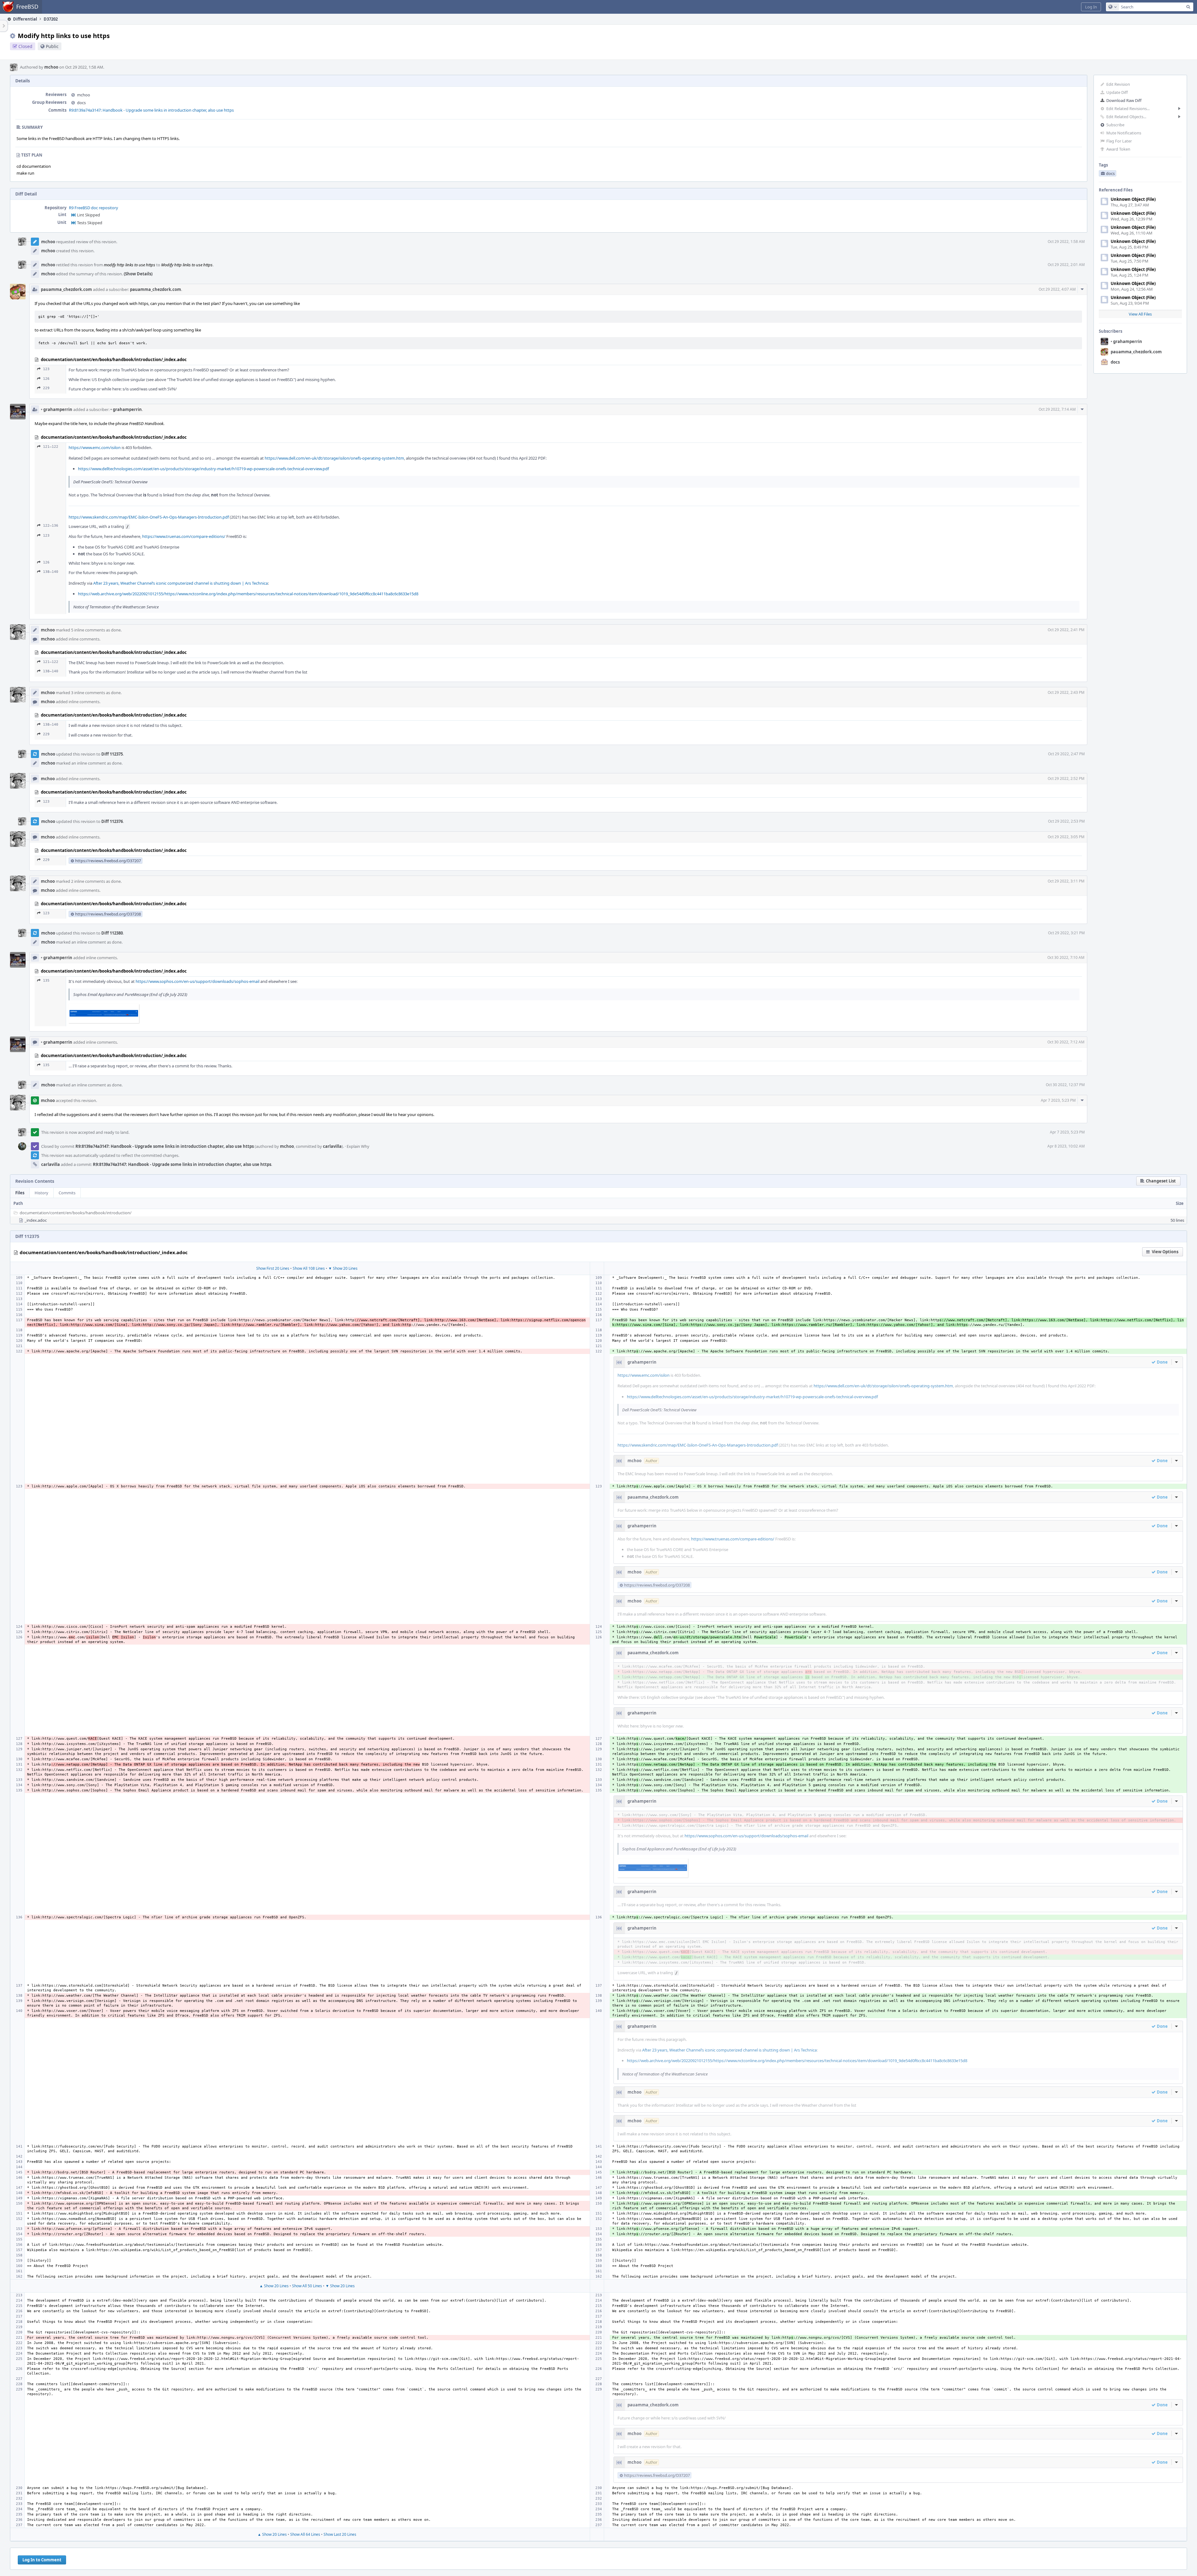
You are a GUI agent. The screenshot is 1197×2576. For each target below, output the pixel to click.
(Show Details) (138, 274)
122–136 (51, 526)
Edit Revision (1118, 84)
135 (46, 981)
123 (46, 369)
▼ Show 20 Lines (343, 1268)
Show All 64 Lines (305, 2534)
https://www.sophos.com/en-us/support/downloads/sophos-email (197, 981)
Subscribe (1115, 125)
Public (52, 46)
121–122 (51, 447)
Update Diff (1117, 92)
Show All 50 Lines (307, 2286)
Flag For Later (1119, 141)
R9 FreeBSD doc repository (94, 208)
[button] (1091, 7)
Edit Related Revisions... (1128, 109)
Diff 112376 (112, 821)
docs (1115, 362)
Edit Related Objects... (1126, 117)
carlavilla (332, 1146)
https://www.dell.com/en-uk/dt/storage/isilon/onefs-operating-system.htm (334, 458)
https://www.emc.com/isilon (95, 447)
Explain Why (358, 1146)
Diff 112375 (112, 754)
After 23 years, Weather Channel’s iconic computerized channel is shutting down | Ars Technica (180, 583)
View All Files (1140, 314)
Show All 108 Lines (309, 1268)
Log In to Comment (42, 2560)
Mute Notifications (1124, 133)
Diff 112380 (112, 933)
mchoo (51, 67)
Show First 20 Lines (273, 1268)
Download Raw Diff (1124, 100)
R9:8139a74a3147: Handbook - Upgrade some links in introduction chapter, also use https (151, 110)
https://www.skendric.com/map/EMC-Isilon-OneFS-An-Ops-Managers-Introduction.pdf (149, 517)
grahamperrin (1126, 341)
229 (46, 388)
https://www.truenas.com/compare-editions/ (184, 536)
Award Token (1118, 149)
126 (46, 379)
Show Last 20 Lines (340, 2534)
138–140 (51, 572)
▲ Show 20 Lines (274, 2286)
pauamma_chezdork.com (1136, 352)
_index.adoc (36, 1220)
